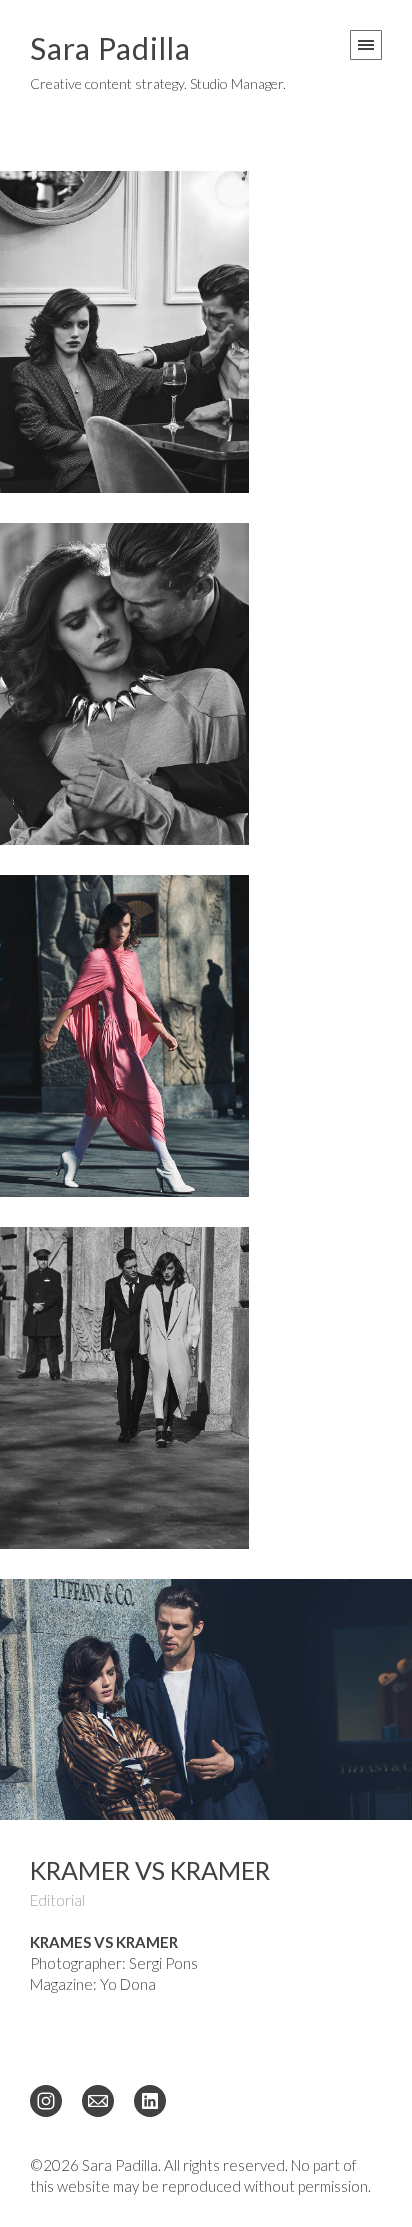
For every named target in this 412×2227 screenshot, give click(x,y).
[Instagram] (46, 2100)
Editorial (57, 1900)
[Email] (98, 2100)
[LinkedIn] (150, 2100)
